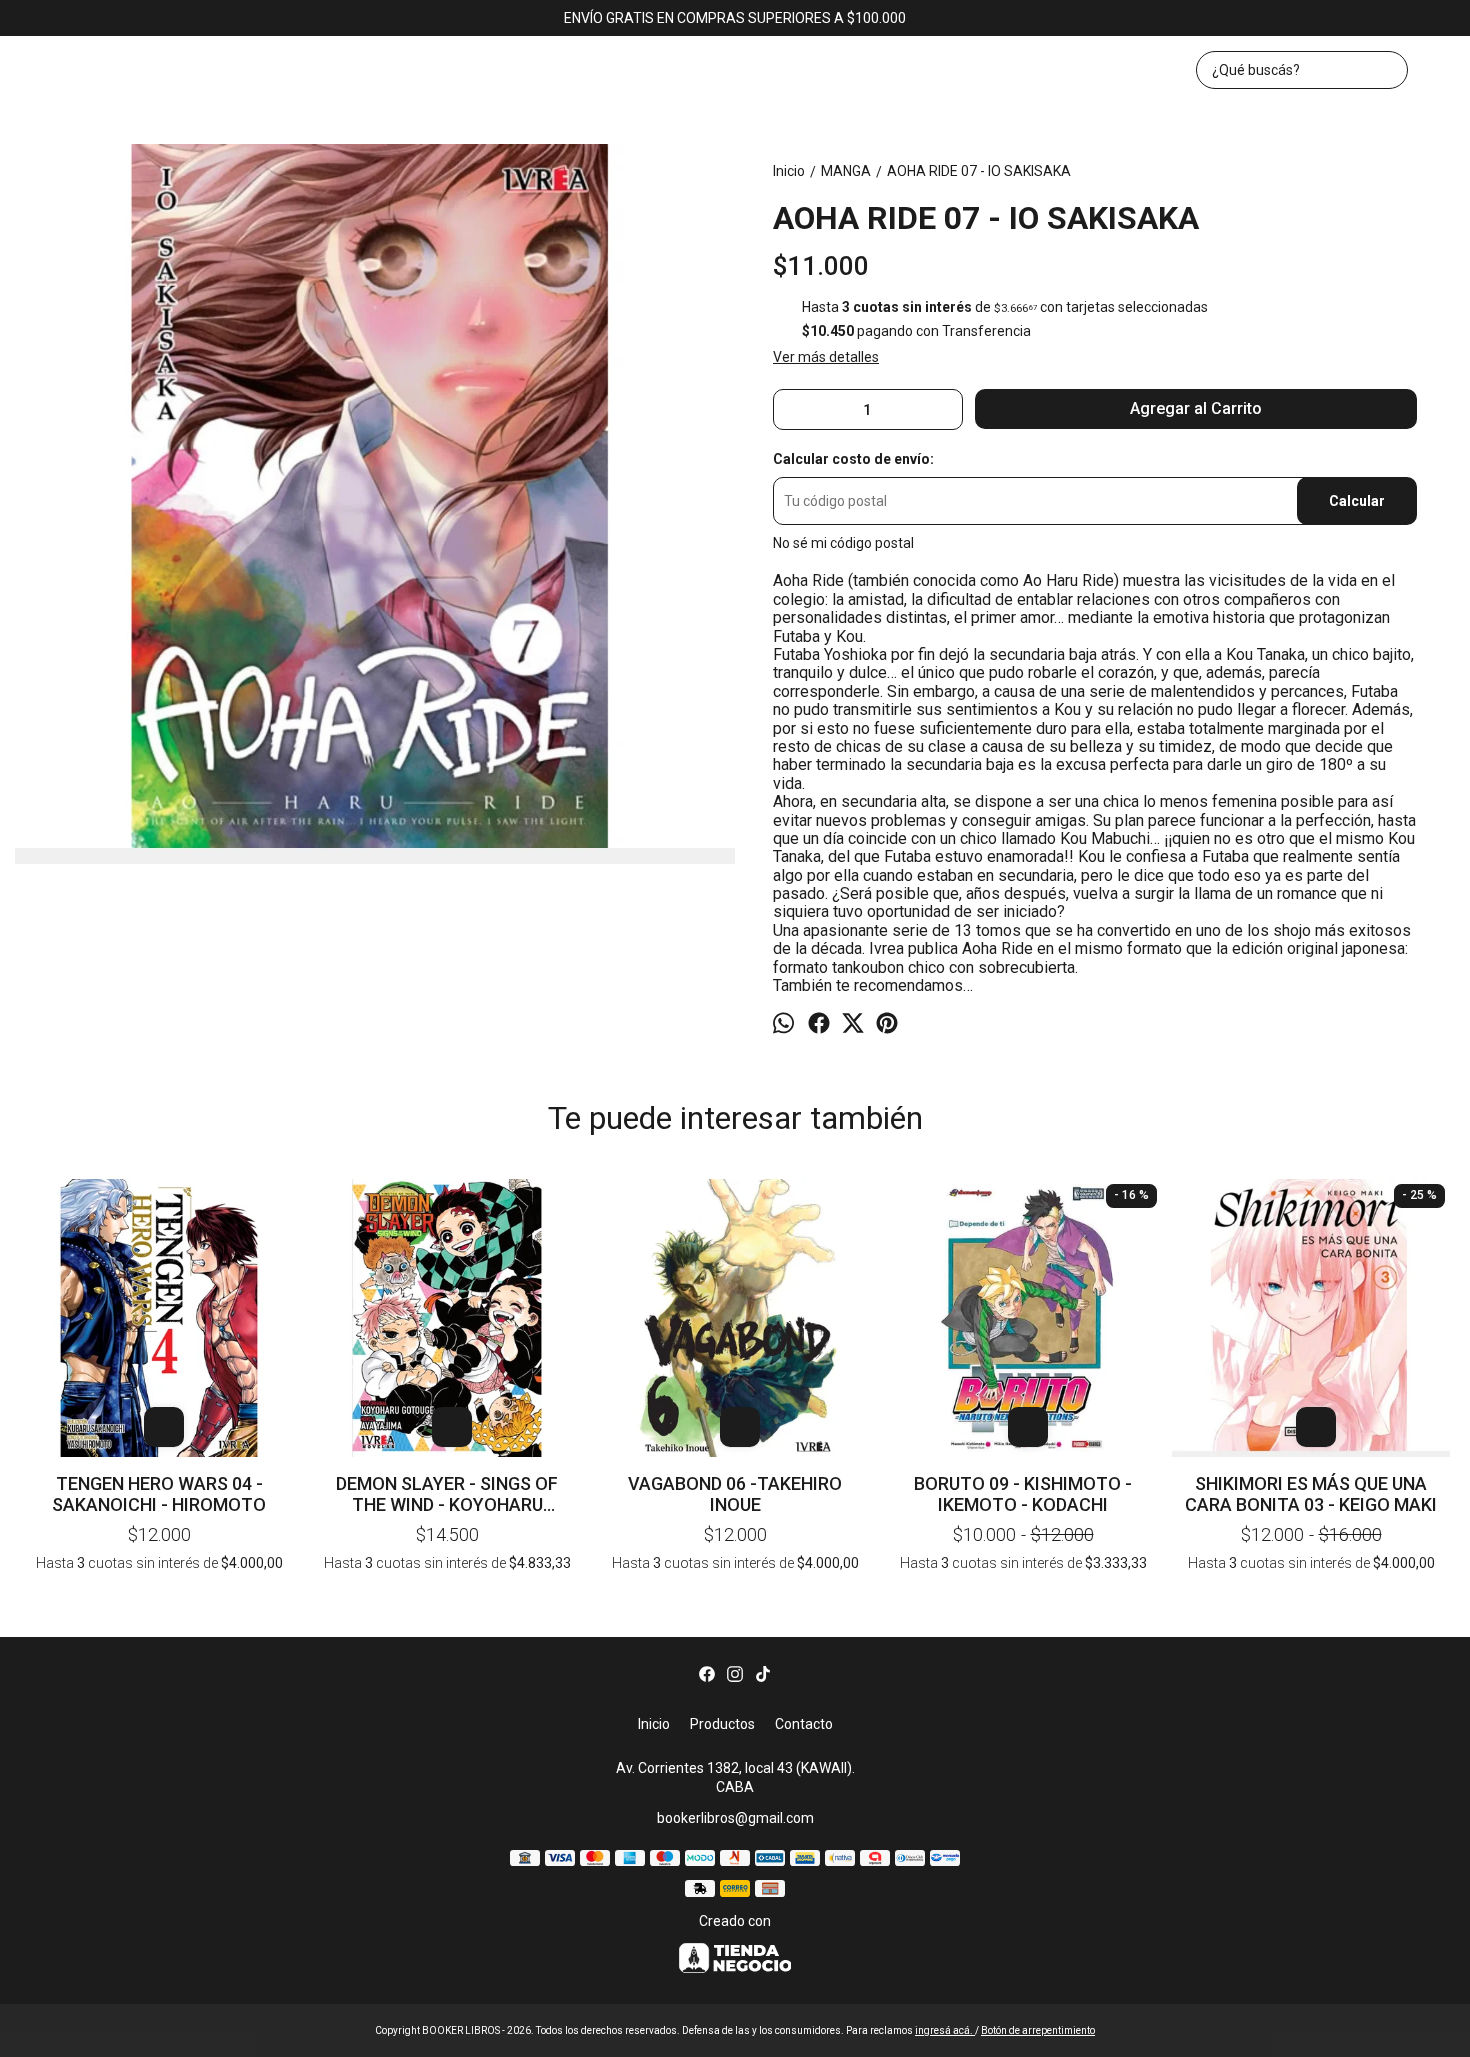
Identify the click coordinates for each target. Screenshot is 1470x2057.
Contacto (804, 1724)
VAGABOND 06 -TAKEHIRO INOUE (735, 1494)
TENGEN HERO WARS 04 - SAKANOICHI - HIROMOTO (159, 1494)
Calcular (1357, 501)
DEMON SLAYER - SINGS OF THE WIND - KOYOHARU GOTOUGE (447, 1494)
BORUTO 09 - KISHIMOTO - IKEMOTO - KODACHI (1023, 1494)
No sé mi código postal (843, 543)
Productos (722, 1724)
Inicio (654, 1724)
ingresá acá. (945, 2030)
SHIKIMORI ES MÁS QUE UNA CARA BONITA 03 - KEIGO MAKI (1311, 1494)
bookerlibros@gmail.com (735, 1818)
